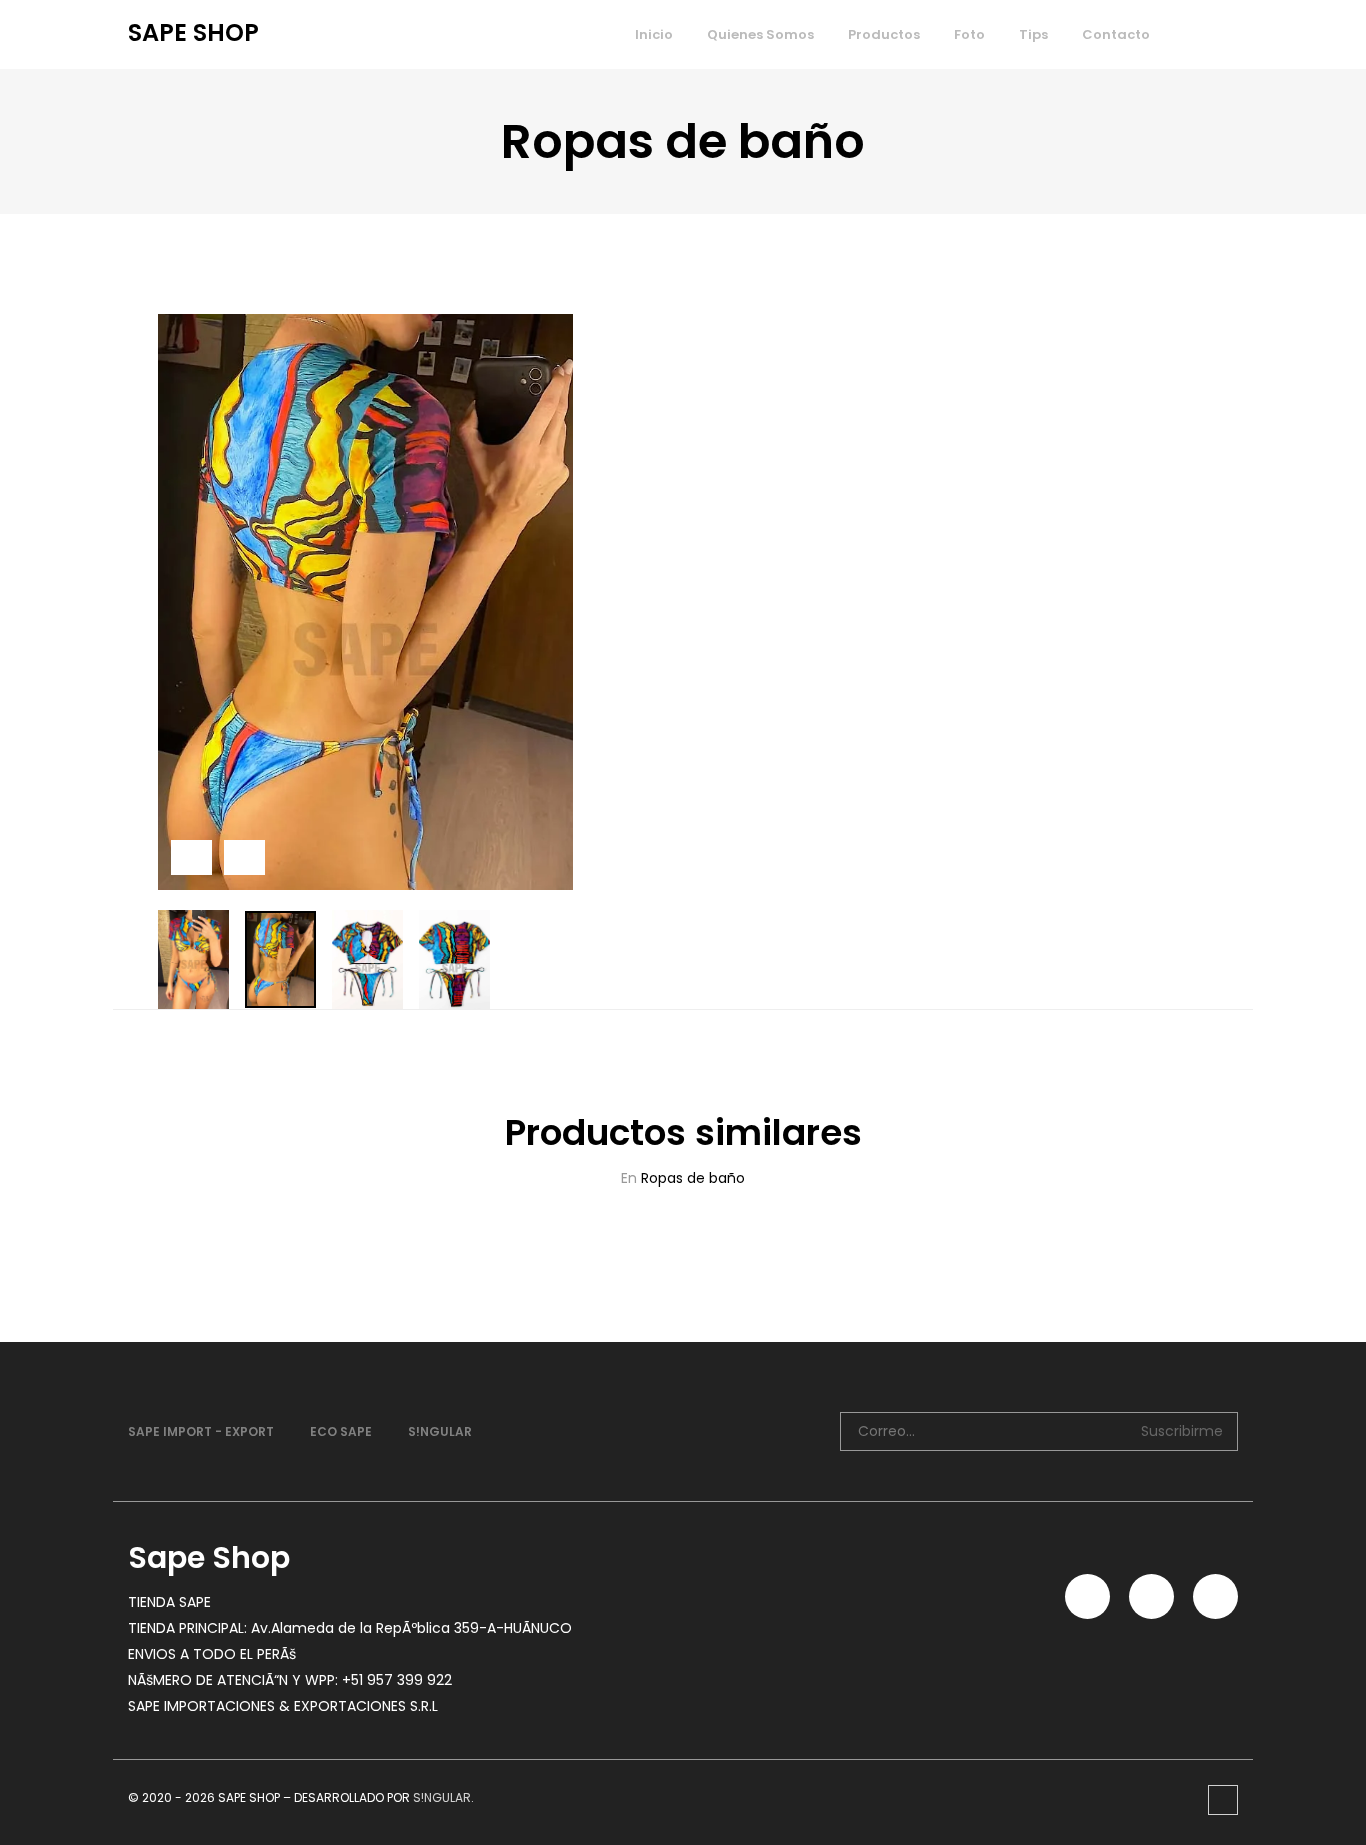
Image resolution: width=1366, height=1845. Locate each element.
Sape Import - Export (201, 1431)
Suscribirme (1182, 1431)
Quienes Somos (760, 34)
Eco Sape (341, 1431)
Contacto (1116, 34)
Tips (1033, 34)
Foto (969, 34)
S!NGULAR (440, 1431)
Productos (884, 34)
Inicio (654, 34)
